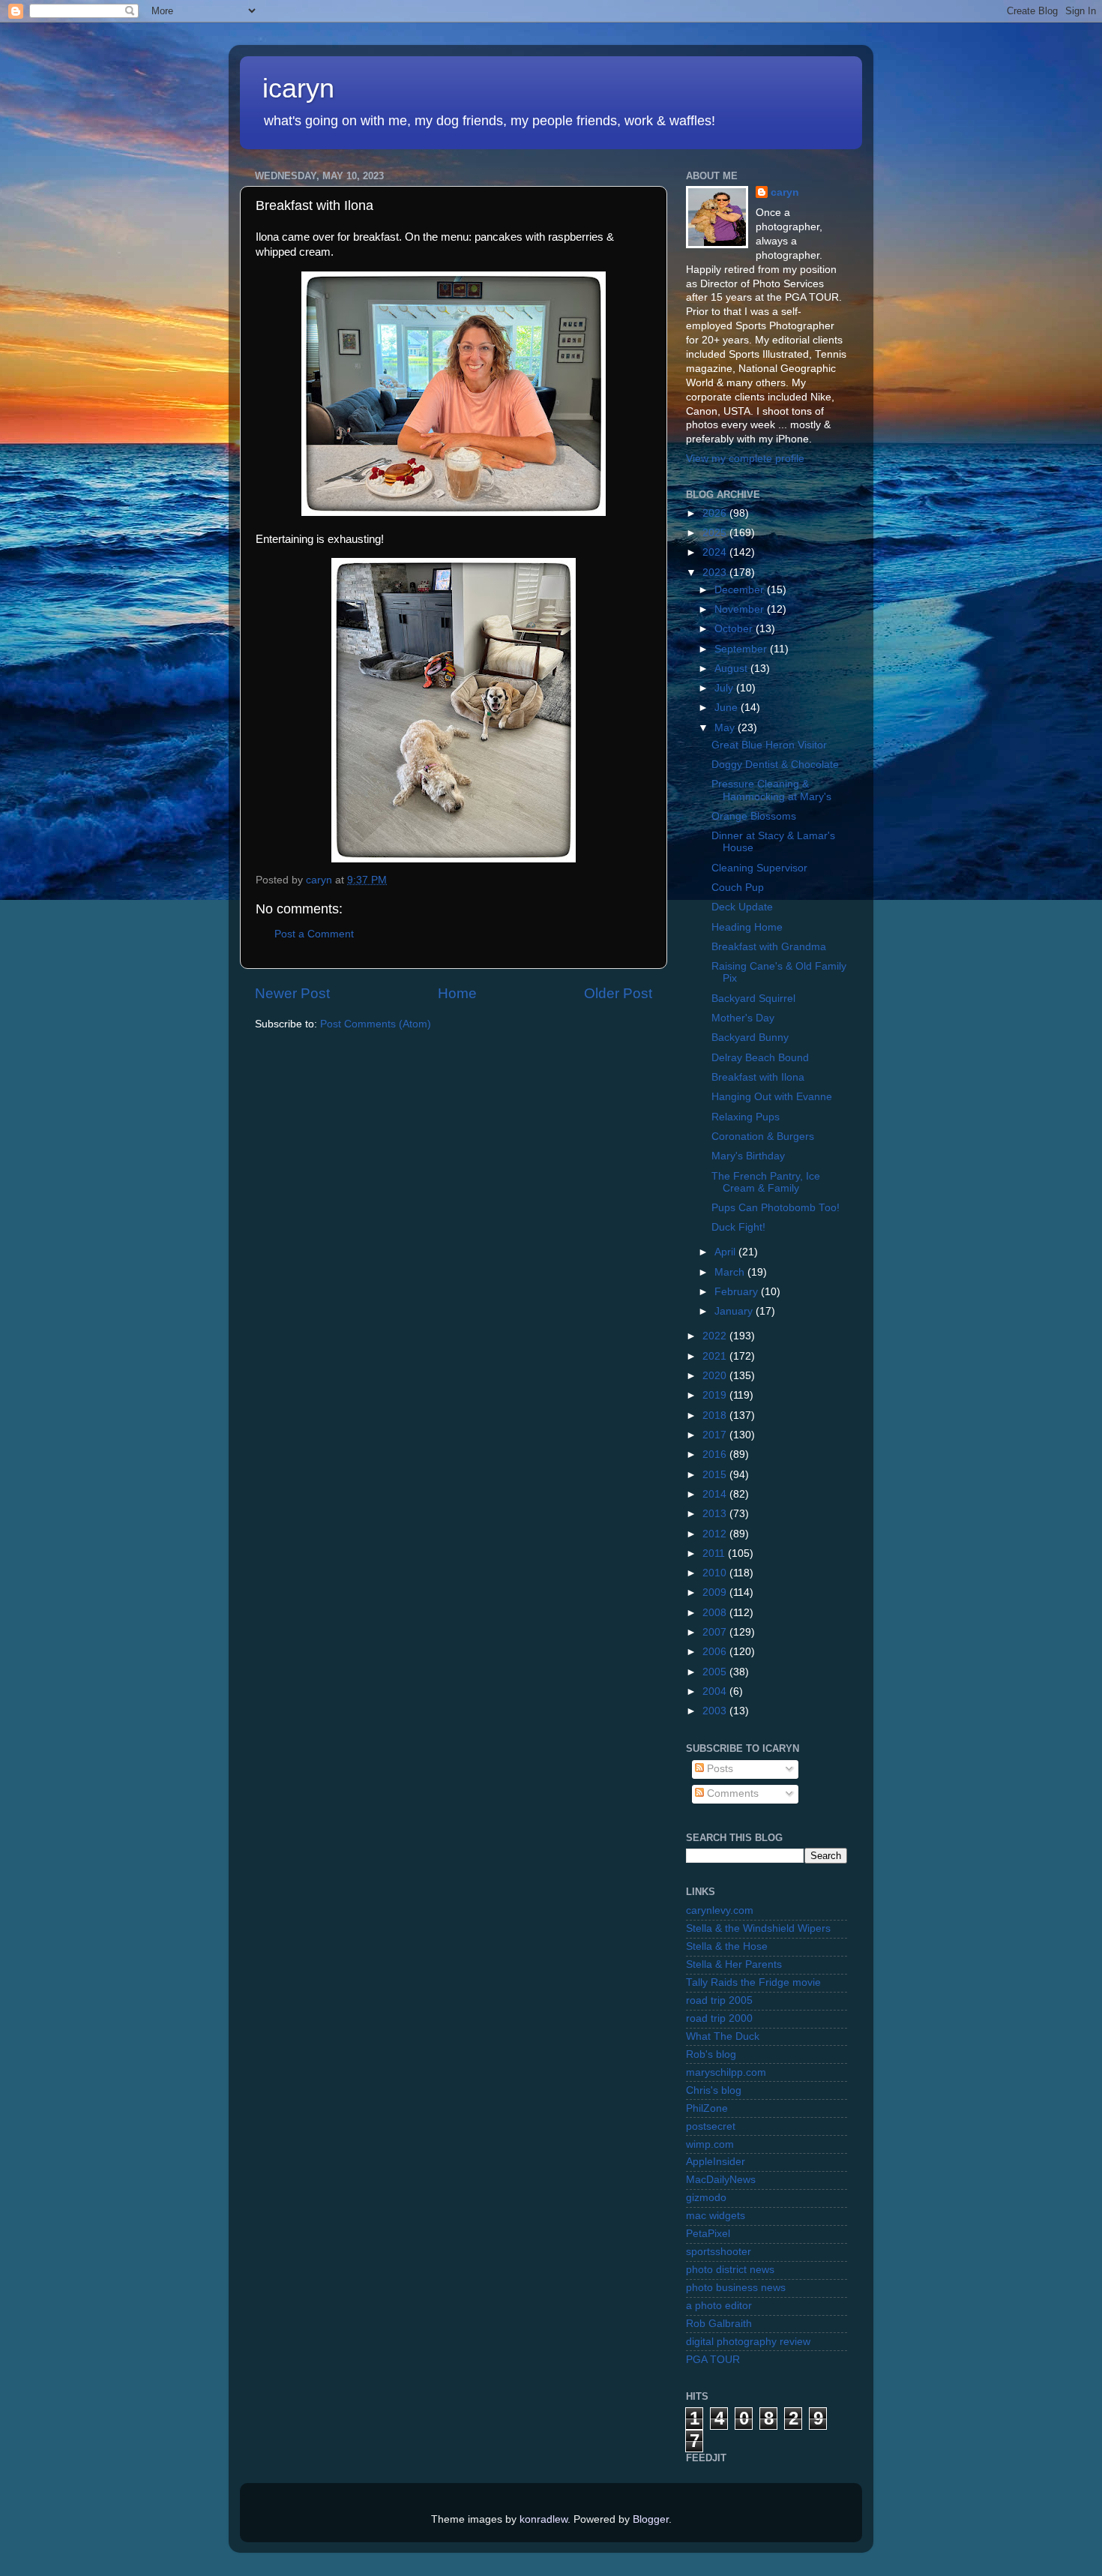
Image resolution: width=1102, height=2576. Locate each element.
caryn (785, 192)
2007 (716, 1632)
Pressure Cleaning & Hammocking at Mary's (771, 790)
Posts (719, 1769)
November (741, 609)
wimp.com (710, 2144)
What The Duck (723, 2036)
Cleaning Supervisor (759, 868)
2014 (716, 1494)
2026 (716, 513)
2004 (716, 1691)
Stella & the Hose (727, 1946)
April (726, 1252)
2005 (716, 1672)
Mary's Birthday (748, 1156)
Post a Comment (314, 934)
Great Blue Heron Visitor (769, 745)
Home (457, 993)
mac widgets (716, 2216)
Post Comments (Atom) (376, 1024)
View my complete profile (745, 459)
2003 (716, 1711)
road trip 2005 (719, 2000)
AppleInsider (716, 2162)
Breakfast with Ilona (758, 1077)
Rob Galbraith (719, 2324)
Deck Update (742, 907)
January (735, 1311)
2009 (716, 1592)
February (738, 1292)
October (735, 629)
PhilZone (707, 2108)
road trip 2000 (719, 2018)
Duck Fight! (738, 1227)
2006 (716, 1652)
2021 (716, 1356)
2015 (716, 1475)
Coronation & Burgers (763, 1137)
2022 (716, 1336)
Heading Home (747, 927)
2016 (716, 1454)
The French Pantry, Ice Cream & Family (766, 1182)
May (726, 728)
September (742, 649)
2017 (716, 1435)
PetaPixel (708, 2234)
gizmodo (706, 2198)
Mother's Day (743, 1018)
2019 (716, 1395)
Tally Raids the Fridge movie (753, 1982)
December (741, 590)
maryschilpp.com (726, 2072)
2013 (716, 1514)
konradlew (544, 2519)
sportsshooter (719, 2252)
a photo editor (719, 2306)
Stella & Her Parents (734, 1964)
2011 (715, 1553)
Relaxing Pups (746, 1117)
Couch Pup (738, 888)
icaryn (298, 88)
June (728, 708)
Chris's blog (714, 2090)
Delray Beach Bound (760, 1058)
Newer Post (292, 993)
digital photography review (748, 2342)
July (725, 688)
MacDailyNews (721, 2180)
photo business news (736, 2288)
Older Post (618, 993)
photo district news (730, 2270)
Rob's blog (711, 2054)
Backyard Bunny (750, 1038)
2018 (716, 1415)
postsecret (711, 2126)
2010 (716, 1573)
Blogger (651, 2519)
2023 (716, 573)
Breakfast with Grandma (769, 947)
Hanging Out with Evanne (772, 1097)
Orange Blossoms (754, 816)
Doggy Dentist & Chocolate (775, 765)
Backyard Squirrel (753, 999)
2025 (716, 533)
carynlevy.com (720, 1910)
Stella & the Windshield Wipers (758, 1928)
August (732, 669)
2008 (716, 1613)
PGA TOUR (713, 2360)
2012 (716, 1534)
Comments (731, 1793)
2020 (716, 1376)
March (731, 1272)
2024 (716, 552)
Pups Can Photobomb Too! (776, 1208)
